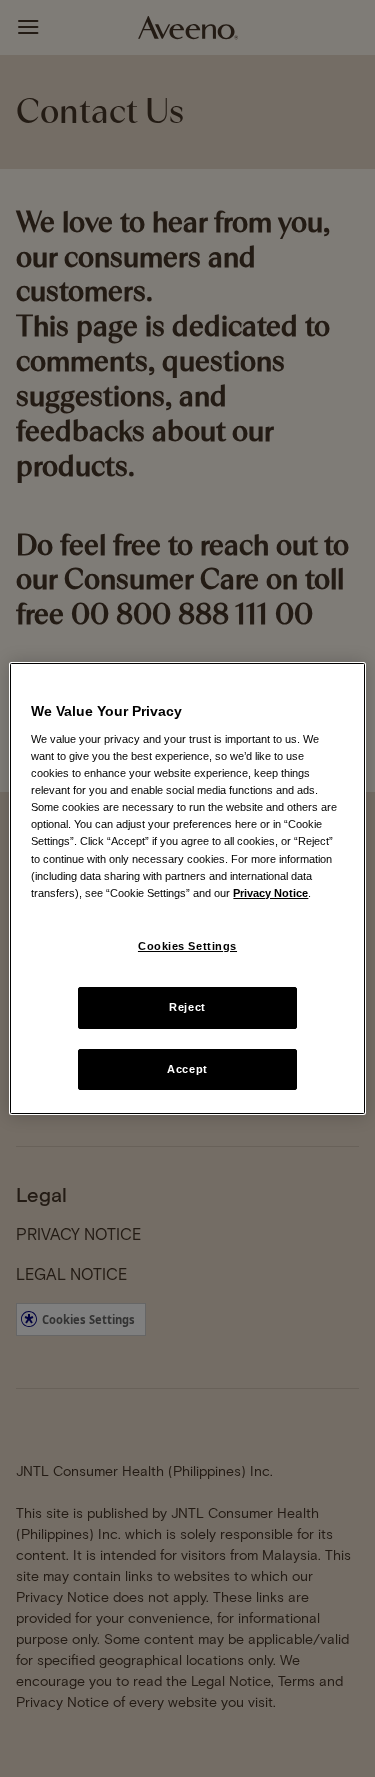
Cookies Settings (187, 946)
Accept (187, 1069)
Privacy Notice (270, 893)
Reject (187, 1007)
